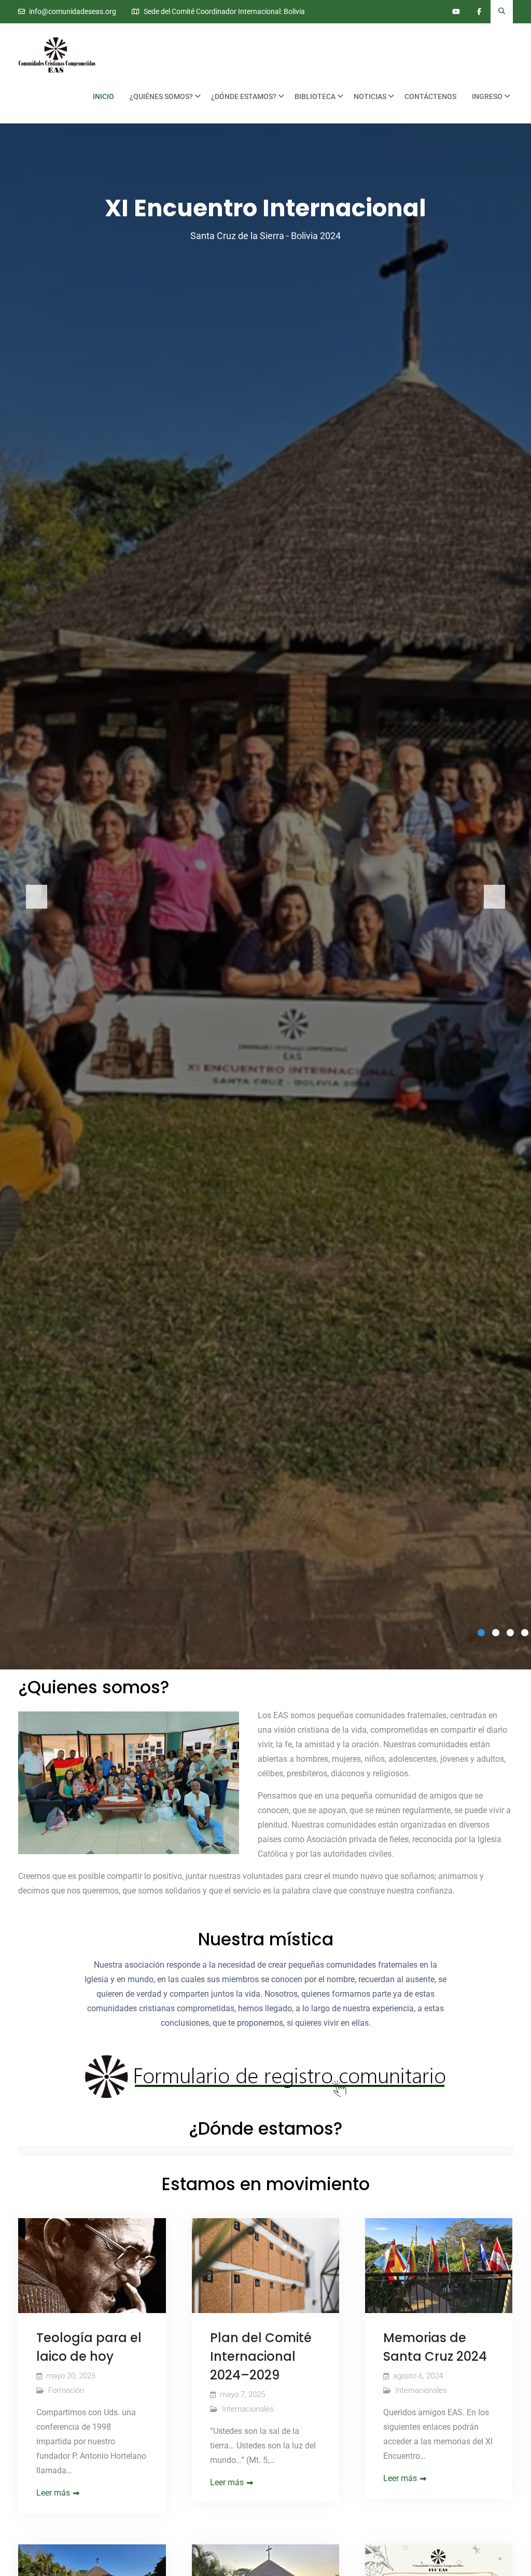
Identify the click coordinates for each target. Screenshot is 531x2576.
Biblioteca (315, 96)
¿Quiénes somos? (161, 96)
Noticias (370, 96)
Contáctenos (430, 96)
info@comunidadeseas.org (73, 12)
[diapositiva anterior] (37, 897)
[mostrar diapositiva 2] (496, 1633)
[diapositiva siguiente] (494, 897)
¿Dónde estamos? (244, 96)
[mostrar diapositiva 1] (481, 1633)
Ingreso (487, 96)
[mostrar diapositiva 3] (510, 1633)
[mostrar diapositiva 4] (525, 1633)
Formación (66, 2390)
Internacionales (248, 2409)
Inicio (103, 96)
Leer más (53, 2493)
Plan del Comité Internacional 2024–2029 (261, 2356)
